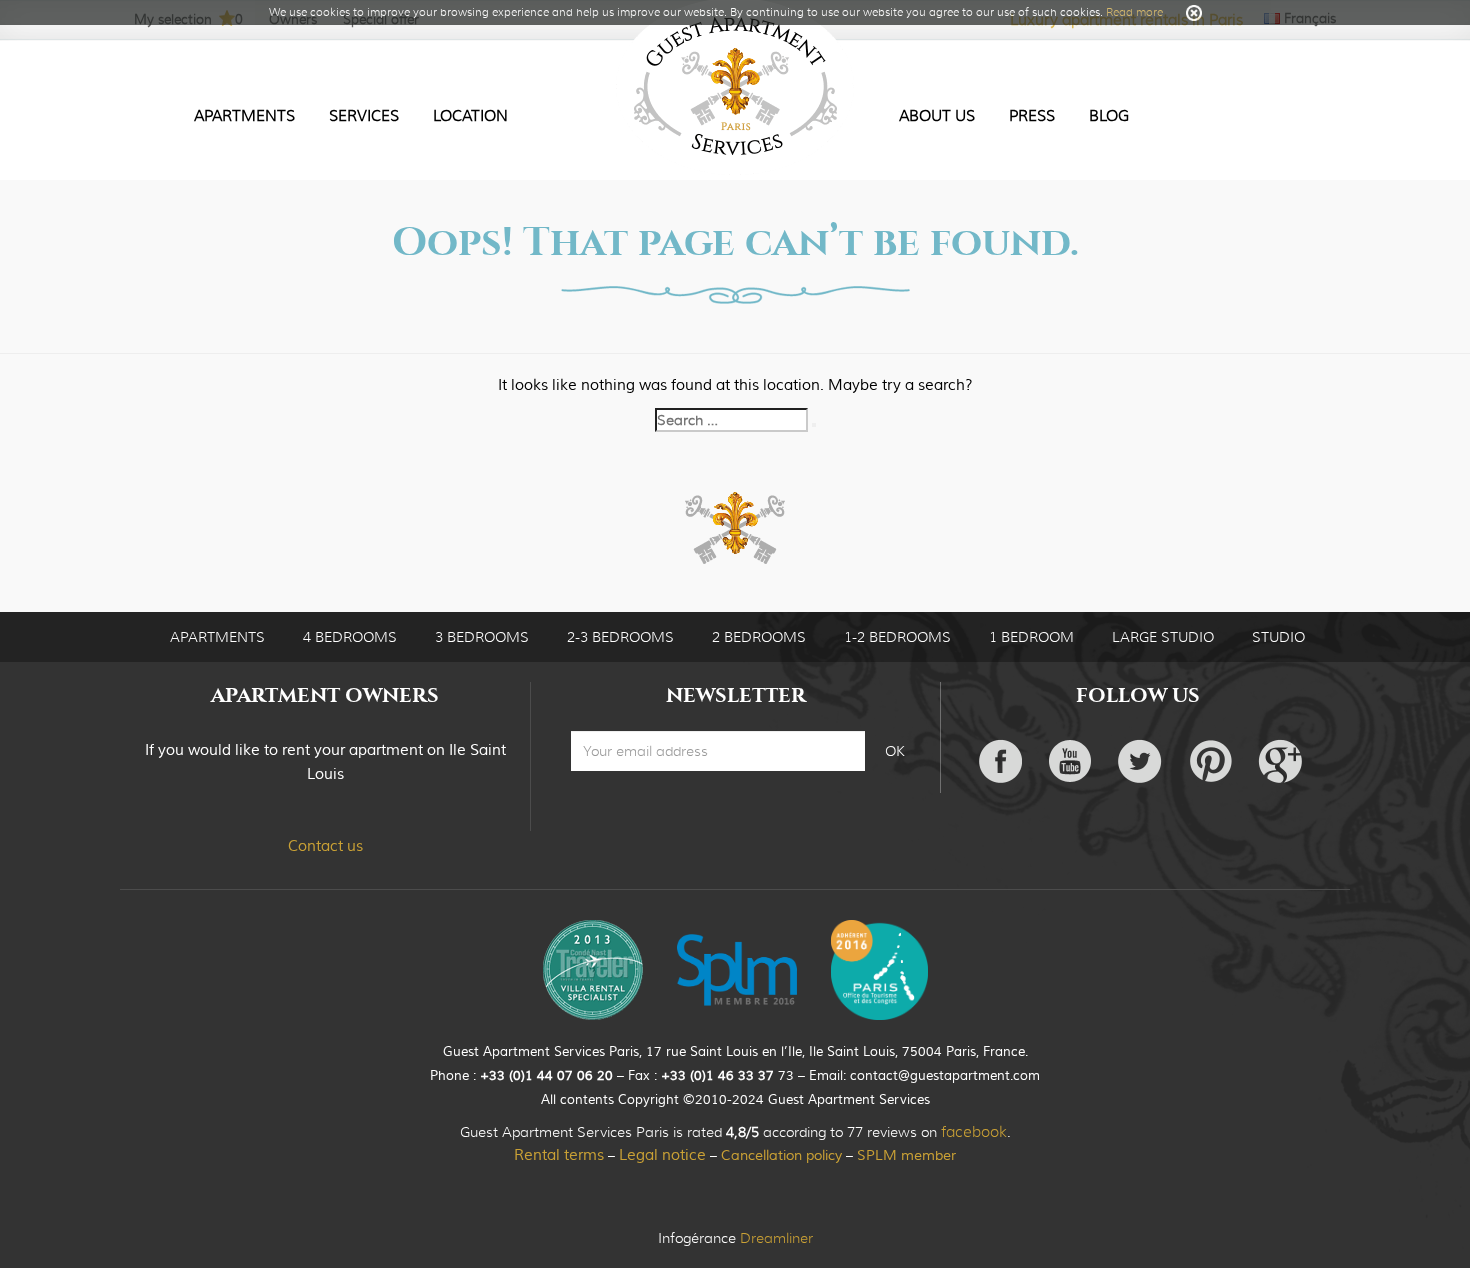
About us (937, 116)
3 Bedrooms (482, 637)
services (364, 116)
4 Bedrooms (350, 637)
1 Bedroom (1031, 637)
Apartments (244, 116)
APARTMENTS (217, 637)
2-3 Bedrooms (620, 637)
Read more (1134, 12)
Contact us (325, 846)
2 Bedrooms (759, 637)
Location (470, 116)
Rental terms (559, 1155)
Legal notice (662, 1155)
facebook (974, 1132)
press (1032, 116)
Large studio (1163, 637)
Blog (1109, 116)
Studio (1278, 637)
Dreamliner (776, 1238)
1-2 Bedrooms (897, 637)
